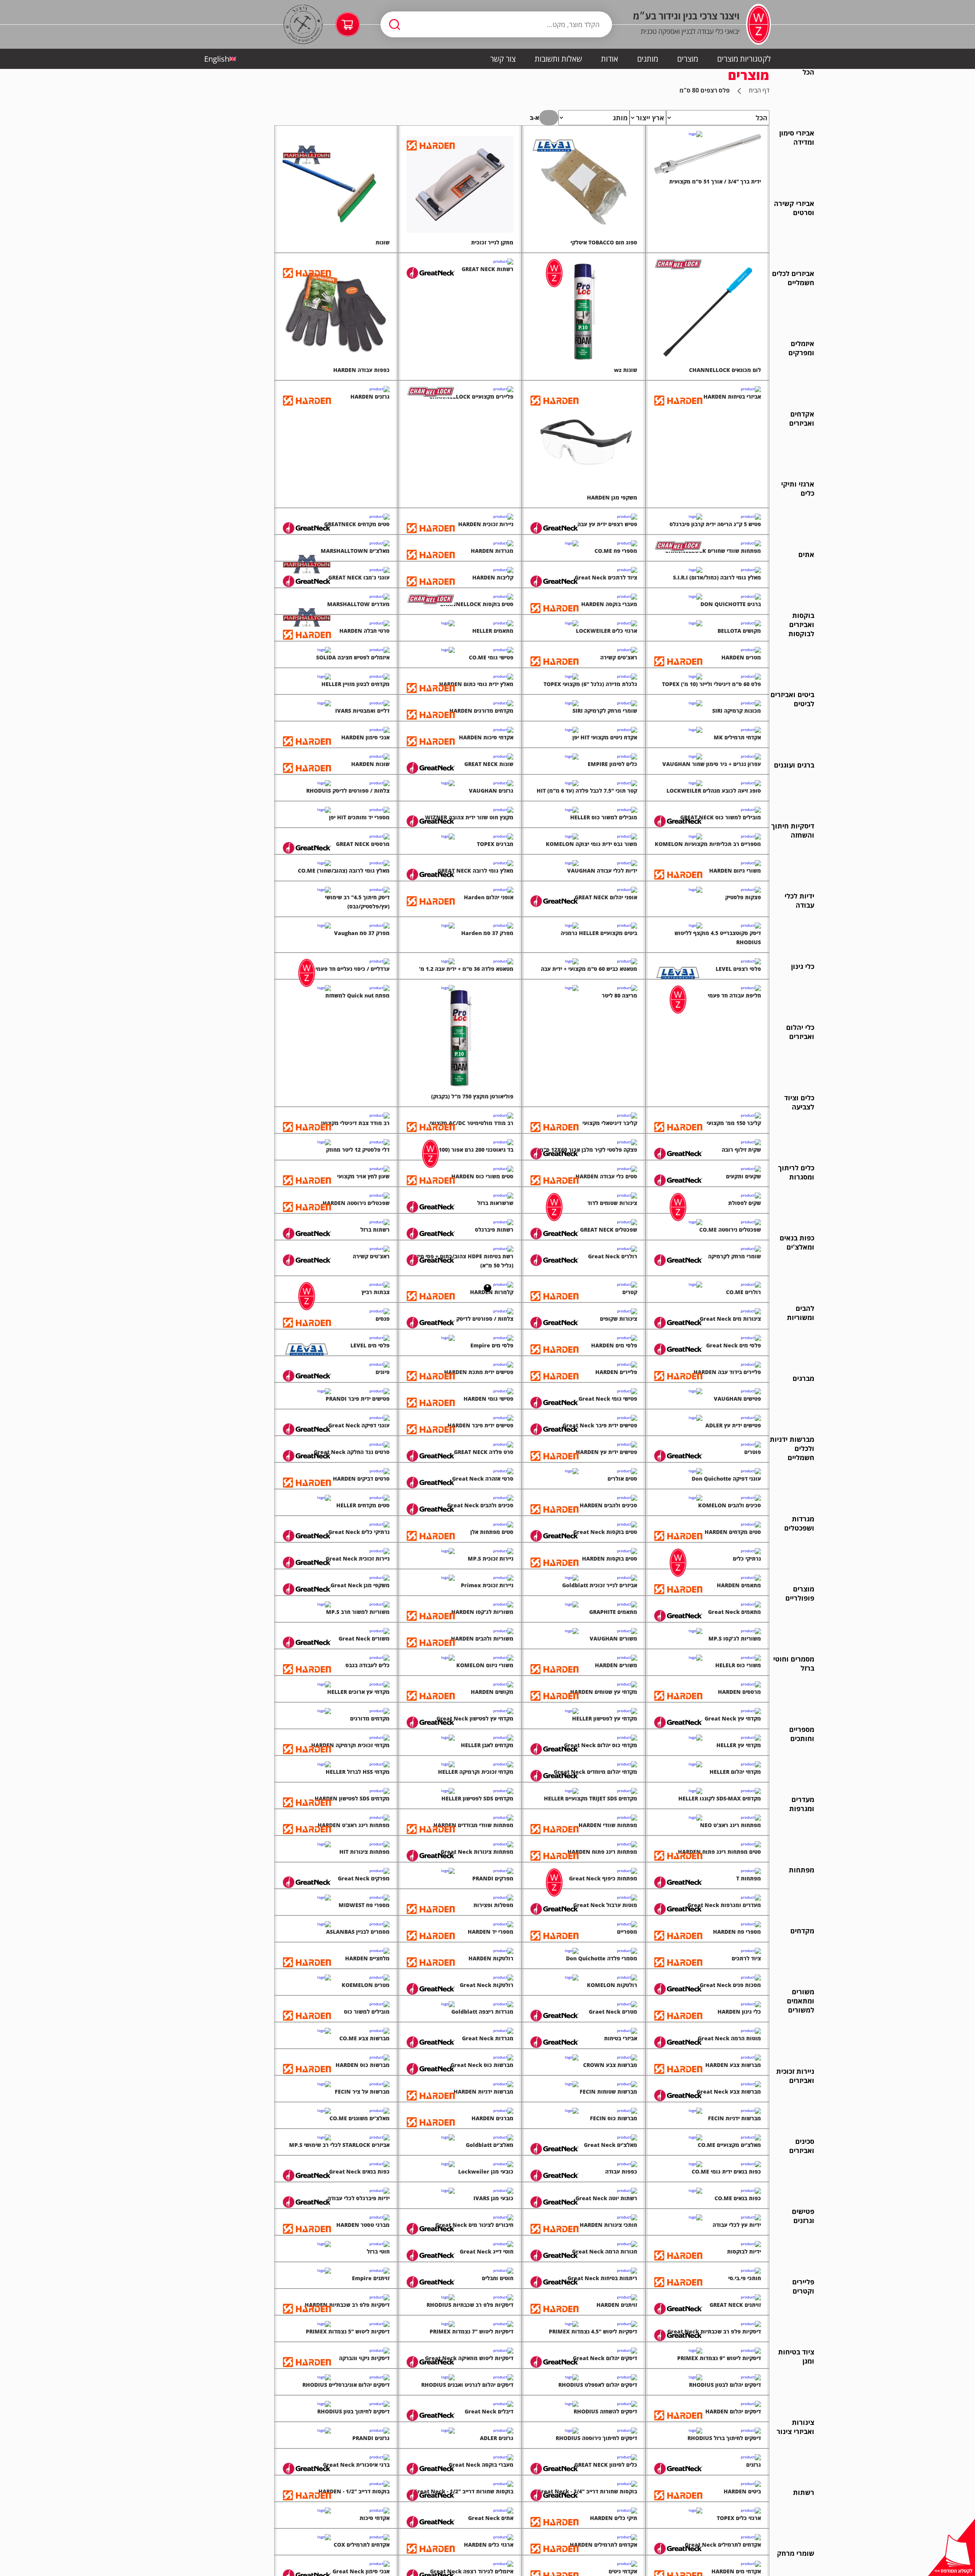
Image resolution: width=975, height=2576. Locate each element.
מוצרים (688, 59)
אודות (610, 59)
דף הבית (759, 90)
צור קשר (503, 59)
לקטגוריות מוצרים (744, 59)
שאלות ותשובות (558, 59)
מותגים (648, 59)
